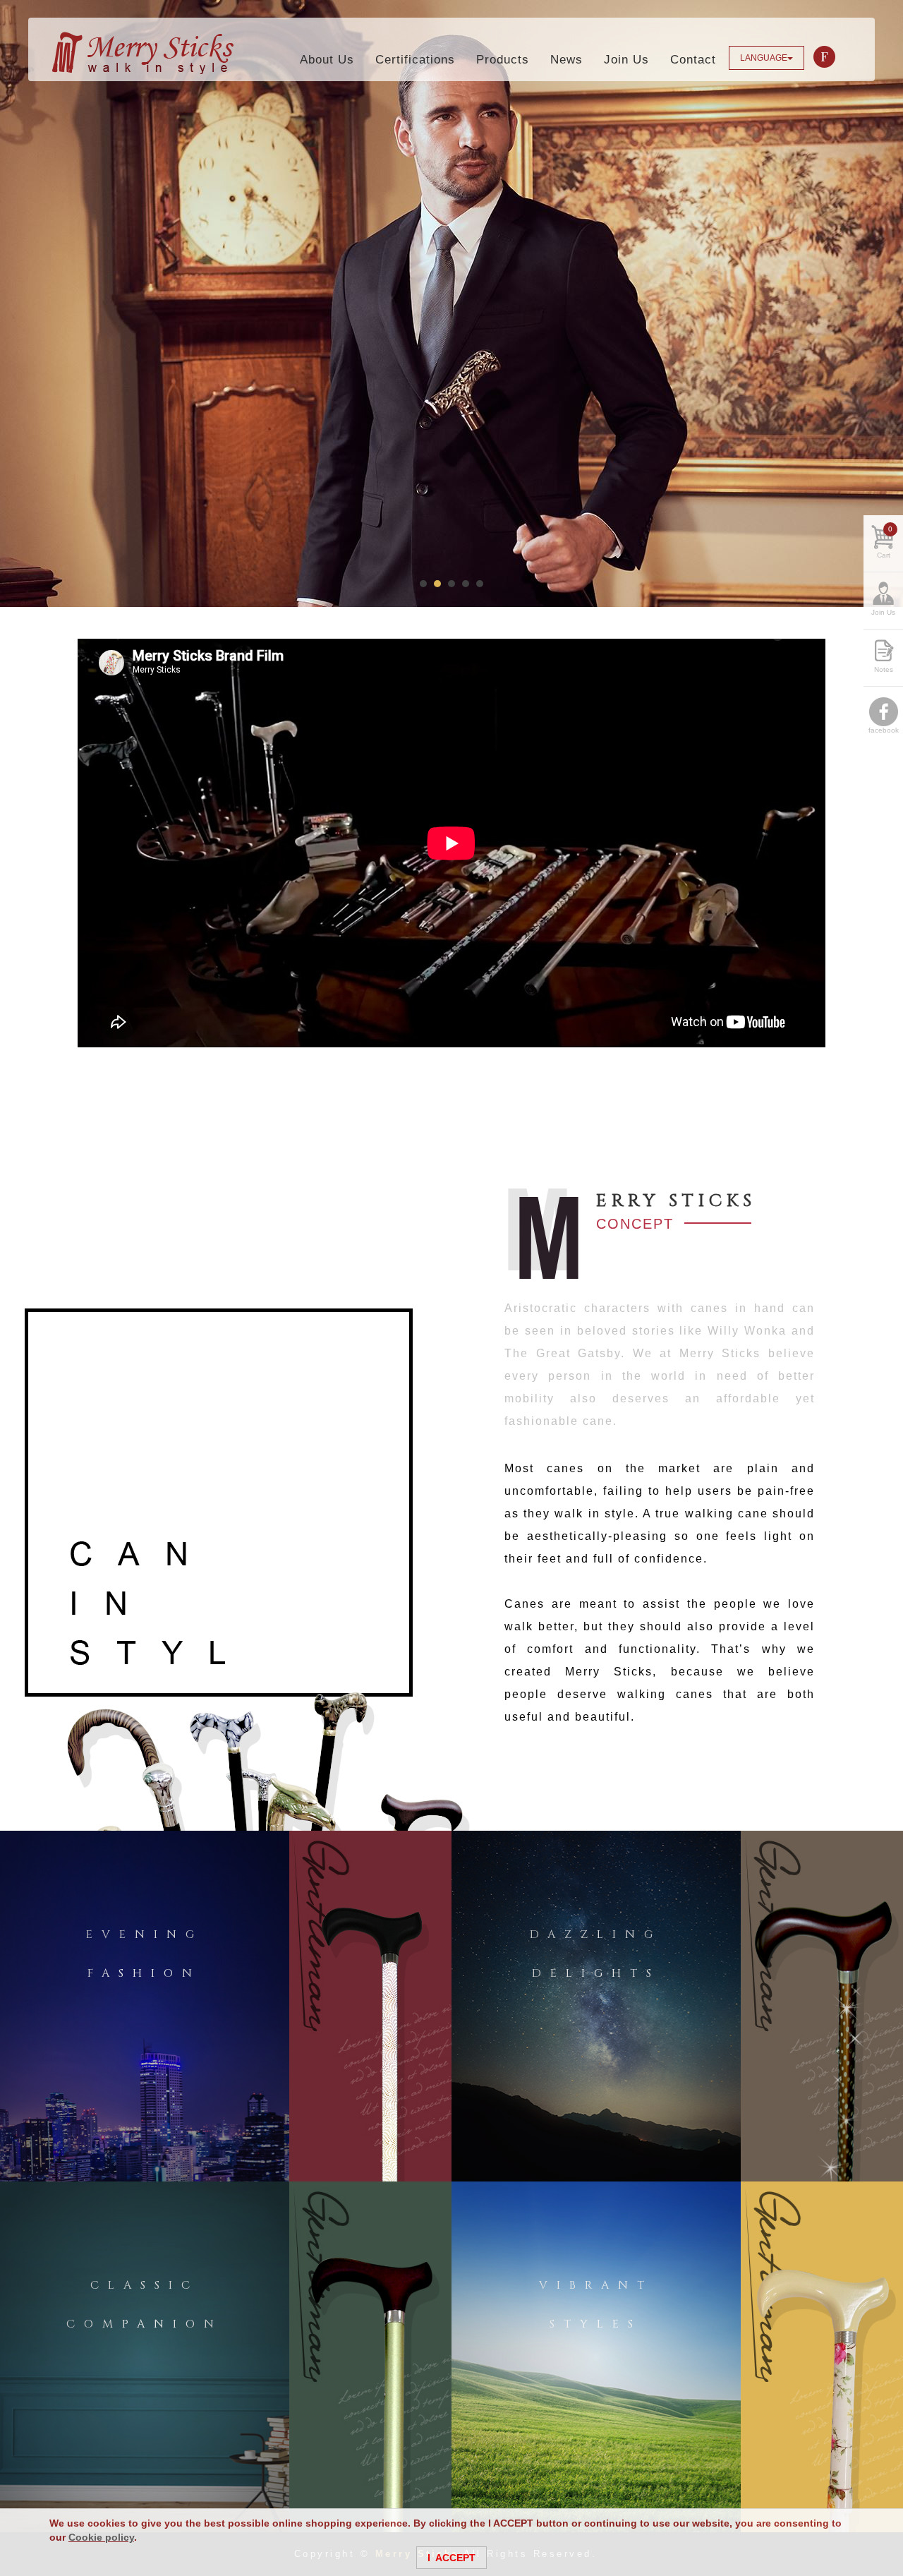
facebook (884, 730)
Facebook (825, 57)
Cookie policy (101, 2537)
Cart (885, 542)
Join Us (883, 612)
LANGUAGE (764, 58)
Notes (884, 669)
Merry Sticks (143, 53)
